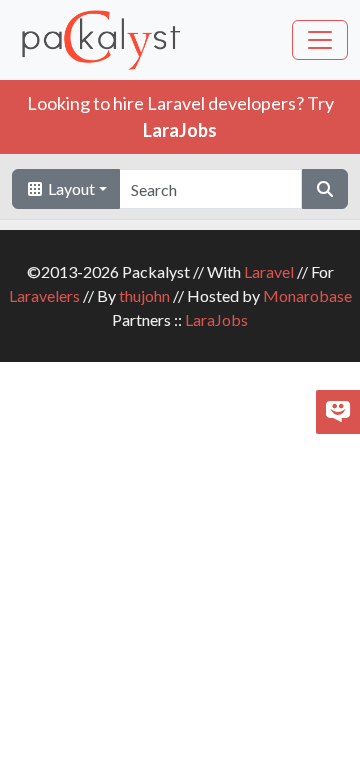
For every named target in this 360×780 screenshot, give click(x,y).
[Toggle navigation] (320, 40)
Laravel (269, 271)
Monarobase (307, 295)
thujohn (144, 295)
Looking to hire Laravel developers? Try (180, 116)
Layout (70, 188)
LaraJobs (216, 319)
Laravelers (44, 295)
